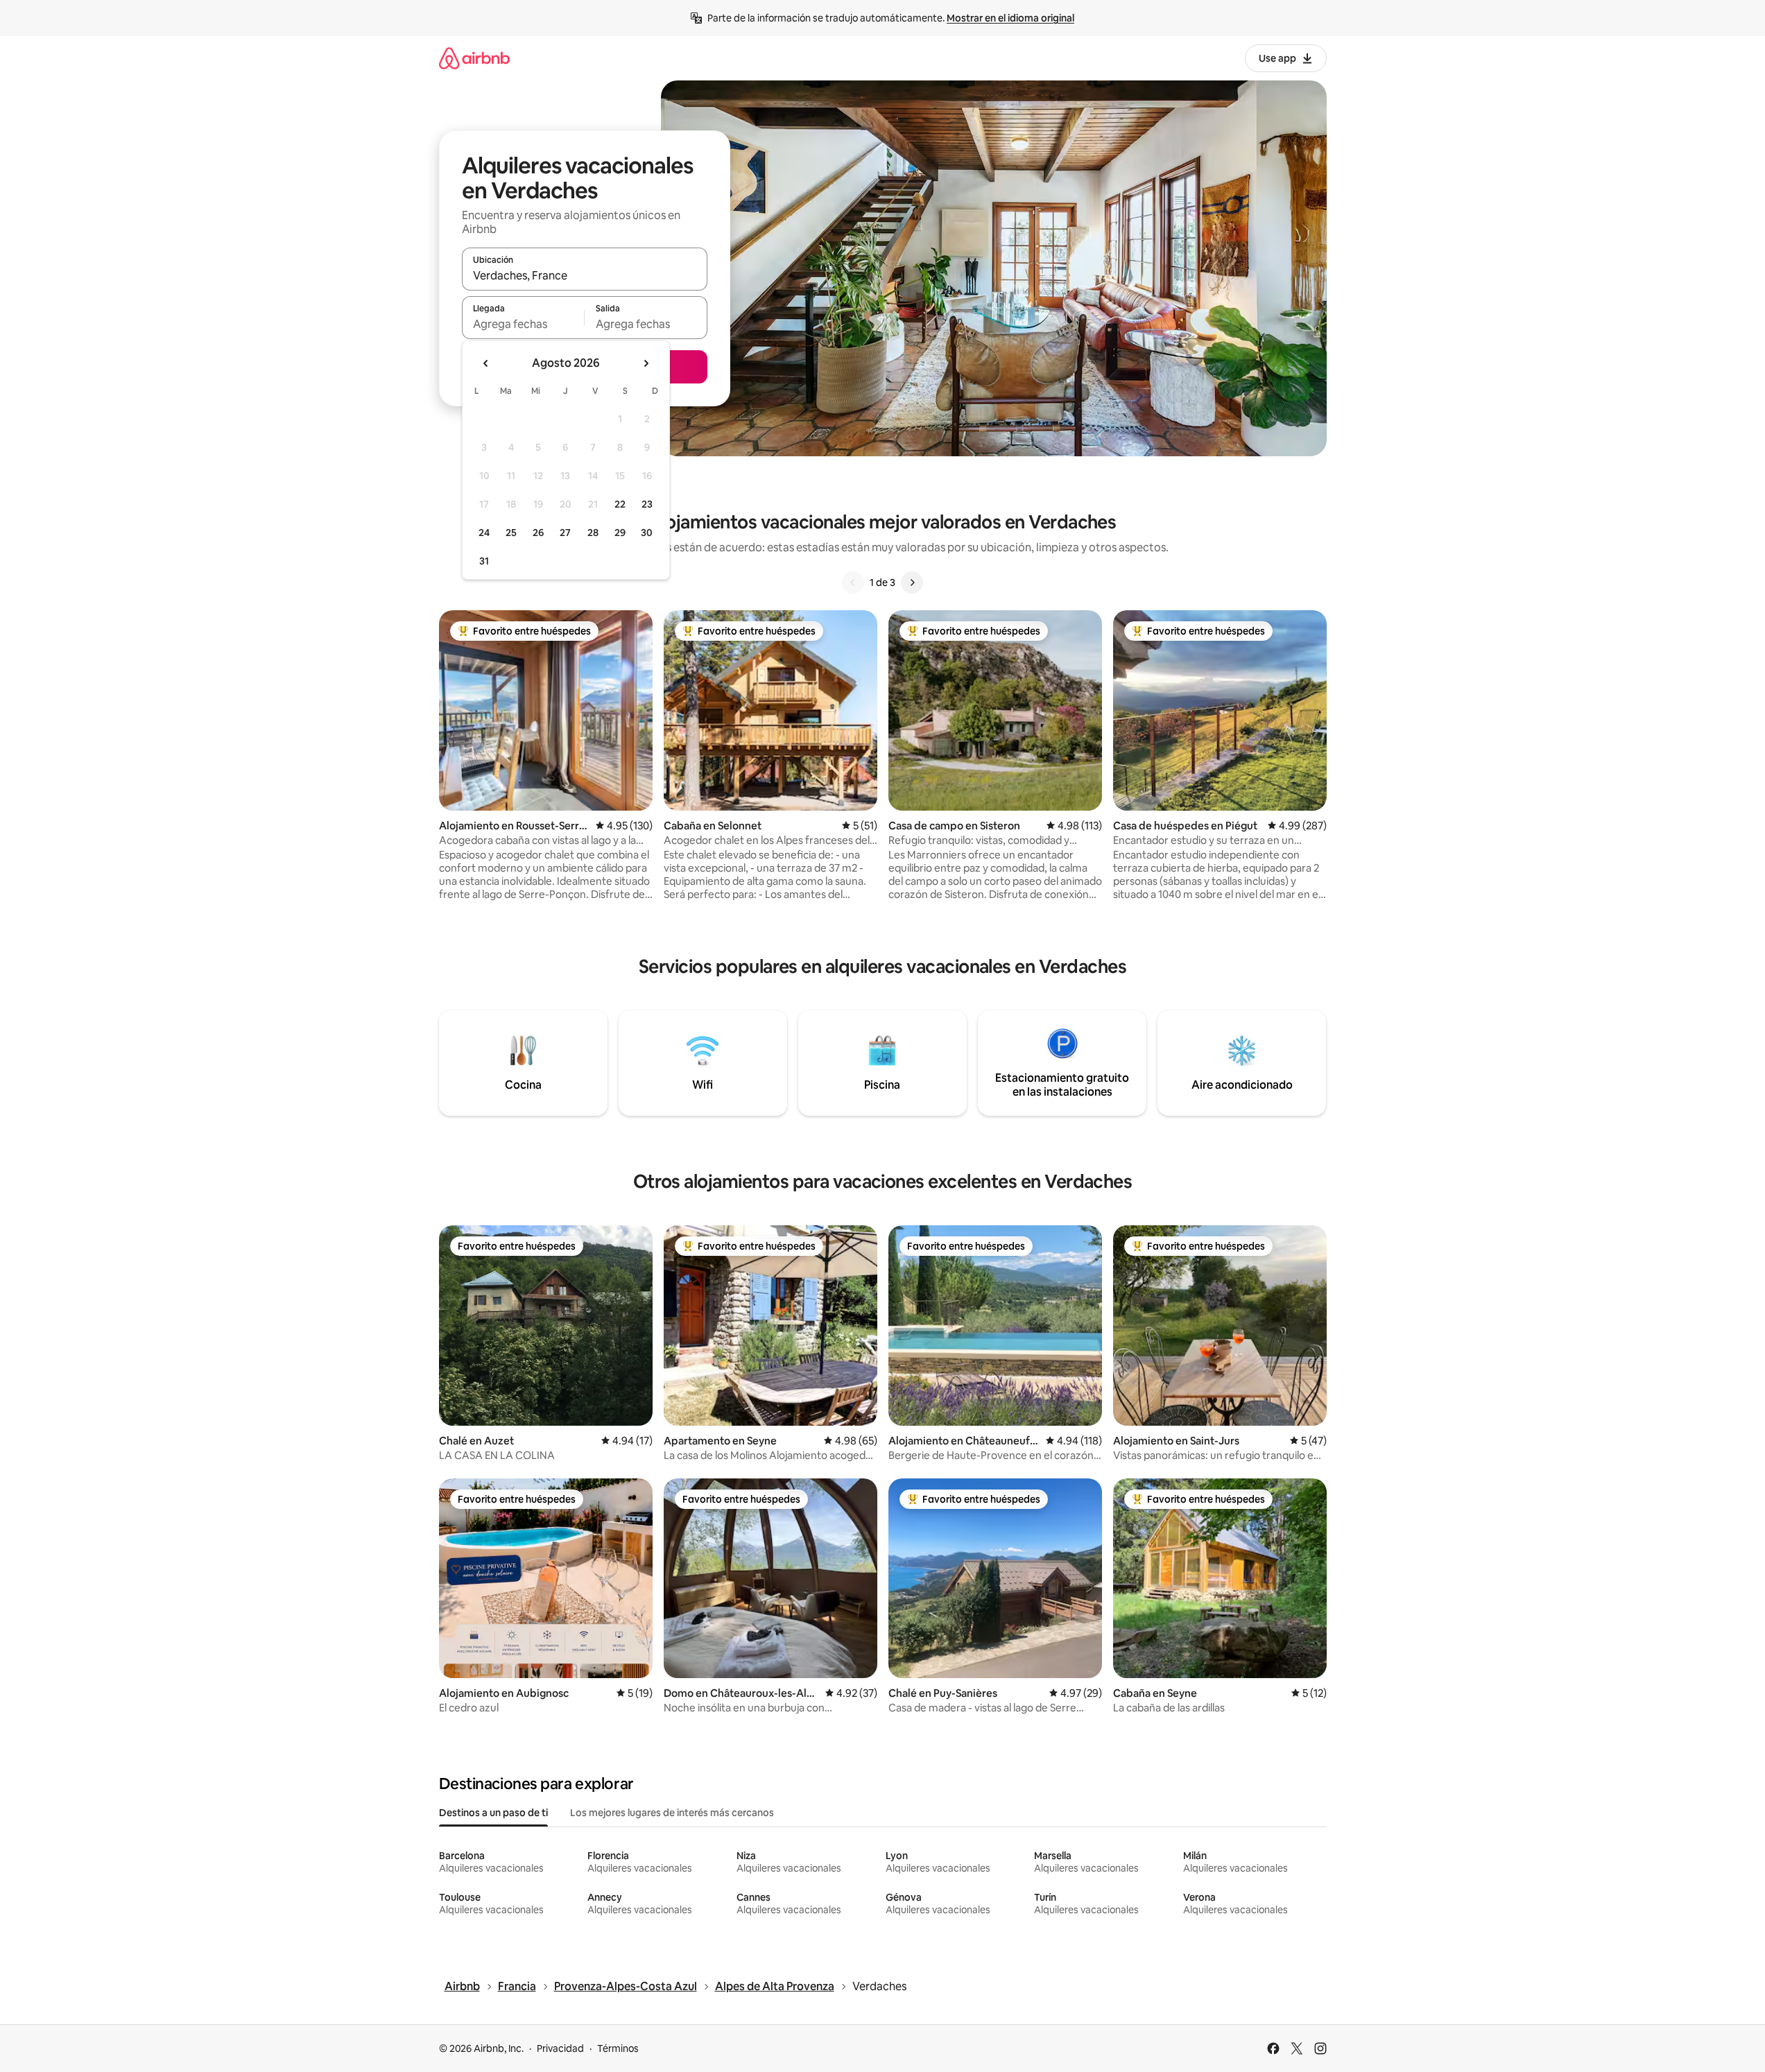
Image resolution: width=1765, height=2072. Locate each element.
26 (538, 533)
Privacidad (560, 2048)
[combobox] (585, 275)
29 (620, 533)
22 (620, 504)
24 (484, 533)
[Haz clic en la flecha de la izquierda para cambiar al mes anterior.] (486, 363)
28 (593, 533)
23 (647, 504)
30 (647, 533)
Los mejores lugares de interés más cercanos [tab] (672, 1813)
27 (565, 533)
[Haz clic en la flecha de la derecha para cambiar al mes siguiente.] (646, 363)
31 (484, 561)
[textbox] (523, 324)
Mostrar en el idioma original (1010, 18)
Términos (618, 2048)
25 (511, 533)
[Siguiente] (912, 582)
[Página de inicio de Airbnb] (474, 58)
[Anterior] (853, 582)
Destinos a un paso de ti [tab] (493, 1813)
